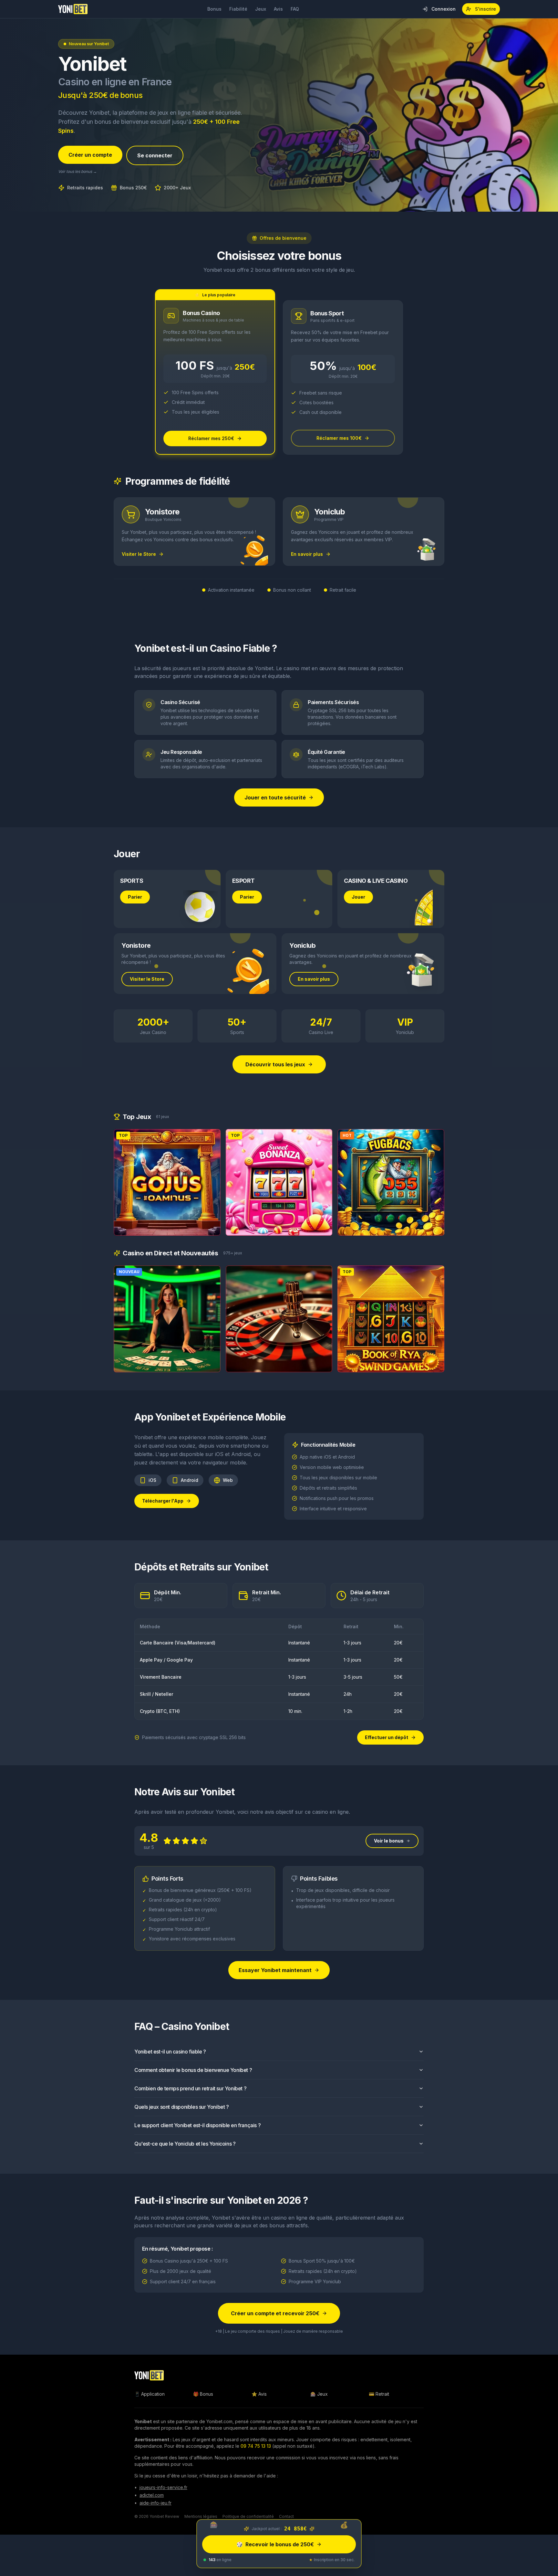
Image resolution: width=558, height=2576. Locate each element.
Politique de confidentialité (248, 2516)
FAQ (295, 9)
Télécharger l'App (163, 1501)
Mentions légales (201, 2516)
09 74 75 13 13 (256, 2446)
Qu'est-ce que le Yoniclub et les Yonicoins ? (185, 2144)
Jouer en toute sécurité (275, 797)
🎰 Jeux (319, 2394)
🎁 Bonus (203, 2394)
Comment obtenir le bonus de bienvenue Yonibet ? (193, 2070)
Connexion (444, 9)
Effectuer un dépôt (387, 1737)
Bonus (214, 9)
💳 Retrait (379, 2394)
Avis (278, 9)
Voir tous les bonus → (77, 171)
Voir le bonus (389, 1841)
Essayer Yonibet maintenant (275, 1970)
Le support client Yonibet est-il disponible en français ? (197, 2125)
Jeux (261, 9)
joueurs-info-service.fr (163, 2487)
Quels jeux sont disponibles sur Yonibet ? (182, 2107)
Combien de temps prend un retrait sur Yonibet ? (190, 2088)
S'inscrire (486, 9)
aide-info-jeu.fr (155, 2503)
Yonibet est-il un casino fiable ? (170, 2052)
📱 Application (150, 2394)
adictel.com (152, 2495)
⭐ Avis (259, 2394)
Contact (286, 2516)
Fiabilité (238, 9)
